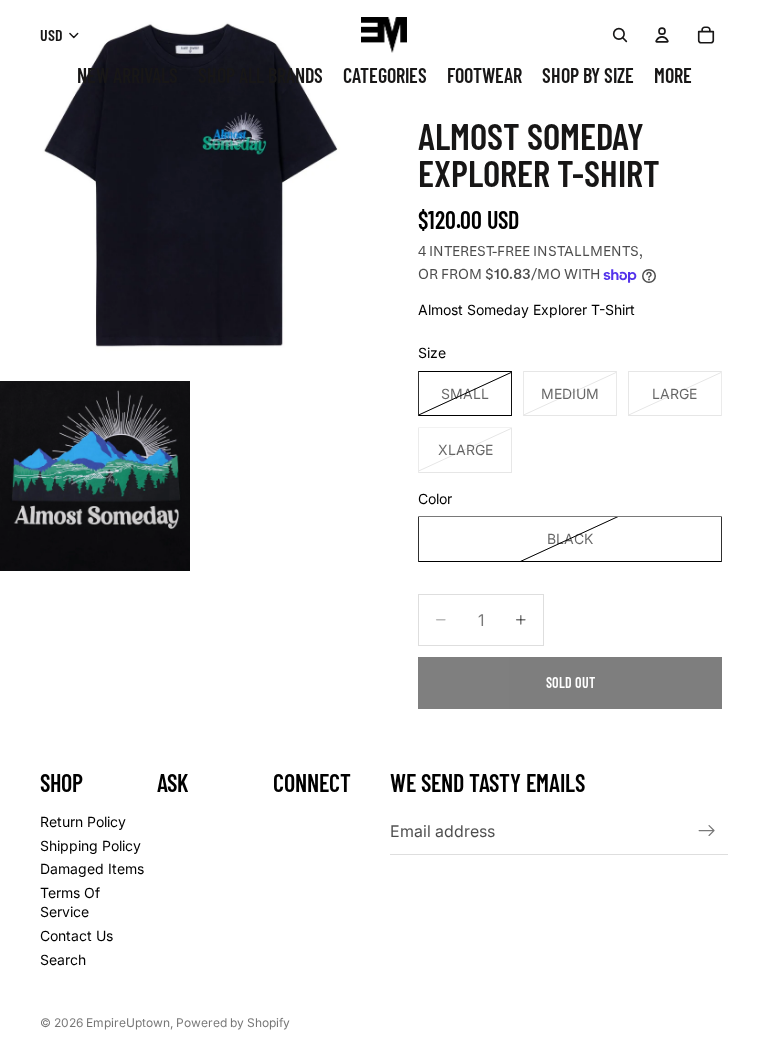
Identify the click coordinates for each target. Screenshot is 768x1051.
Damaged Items (92, 868)
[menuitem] (673, 75)
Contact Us (76, 935)
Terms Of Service (70, 902)
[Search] (620, 35)
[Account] (662, 35)
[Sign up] (707, 831)
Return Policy (83, 821)
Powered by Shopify (233, 1022)
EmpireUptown (128, 1022)
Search (63, 959)
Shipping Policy (90, 845)
